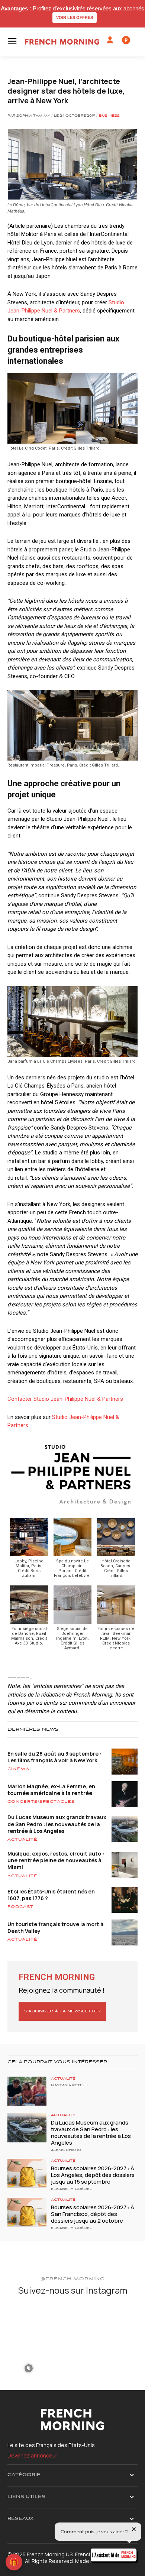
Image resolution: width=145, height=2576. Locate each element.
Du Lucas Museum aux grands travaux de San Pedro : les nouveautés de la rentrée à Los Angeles (57, 1824)
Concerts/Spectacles (41, 1802)
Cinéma (18, 1769)
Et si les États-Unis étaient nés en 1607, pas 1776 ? (51, 1895)
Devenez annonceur (32, 2455)
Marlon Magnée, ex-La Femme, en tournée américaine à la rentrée (51, 1790)
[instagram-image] (29, 2324)
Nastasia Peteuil (70, 2086)
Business (109, 116)
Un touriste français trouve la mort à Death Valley (56, 1927)
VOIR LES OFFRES (75, 17)
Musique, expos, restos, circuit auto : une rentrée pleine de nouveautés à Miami (56, 1860)
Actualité (22, 1840)
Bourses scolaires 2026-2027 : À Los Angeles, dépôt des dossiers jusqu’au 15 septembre (93, 2175)
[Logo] (62, 42)
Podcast (20, 1907)
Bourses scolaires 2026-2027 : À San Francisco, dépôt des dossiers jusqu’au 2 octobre (93, 2214)
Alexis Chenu (66, 2150)
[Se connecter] (110, 40)
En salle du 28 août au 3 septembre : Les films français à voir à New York (54, 1757)
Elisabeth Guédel (71, 2189)
